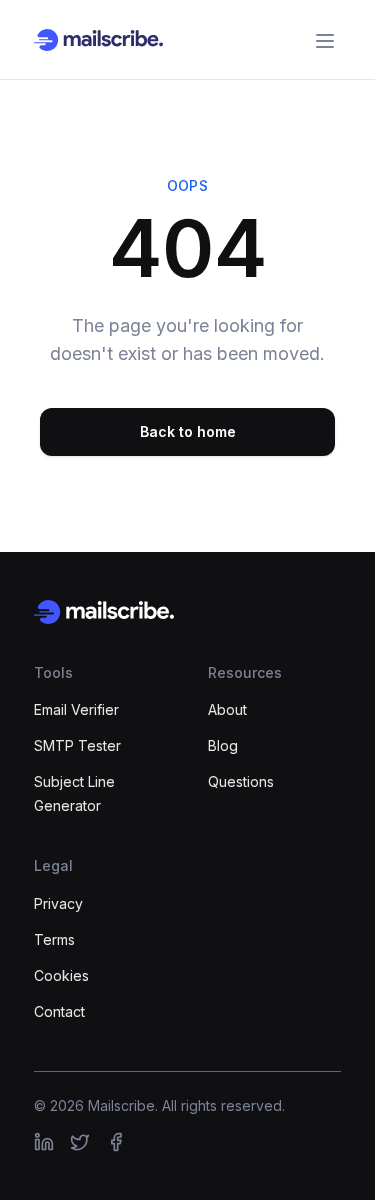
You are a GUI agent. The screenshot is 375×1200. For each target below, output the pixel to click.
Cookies (61, 975)
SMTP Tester (77, 745)
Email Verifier (76, 709)
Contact (59, 1011)
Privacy (58, 903)
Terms (54, 939)
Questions (241, 781)
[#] (44, 1142)
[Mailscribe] (187, 612)
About (227, 709)
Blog (223, 745)
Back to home (188, 431)
